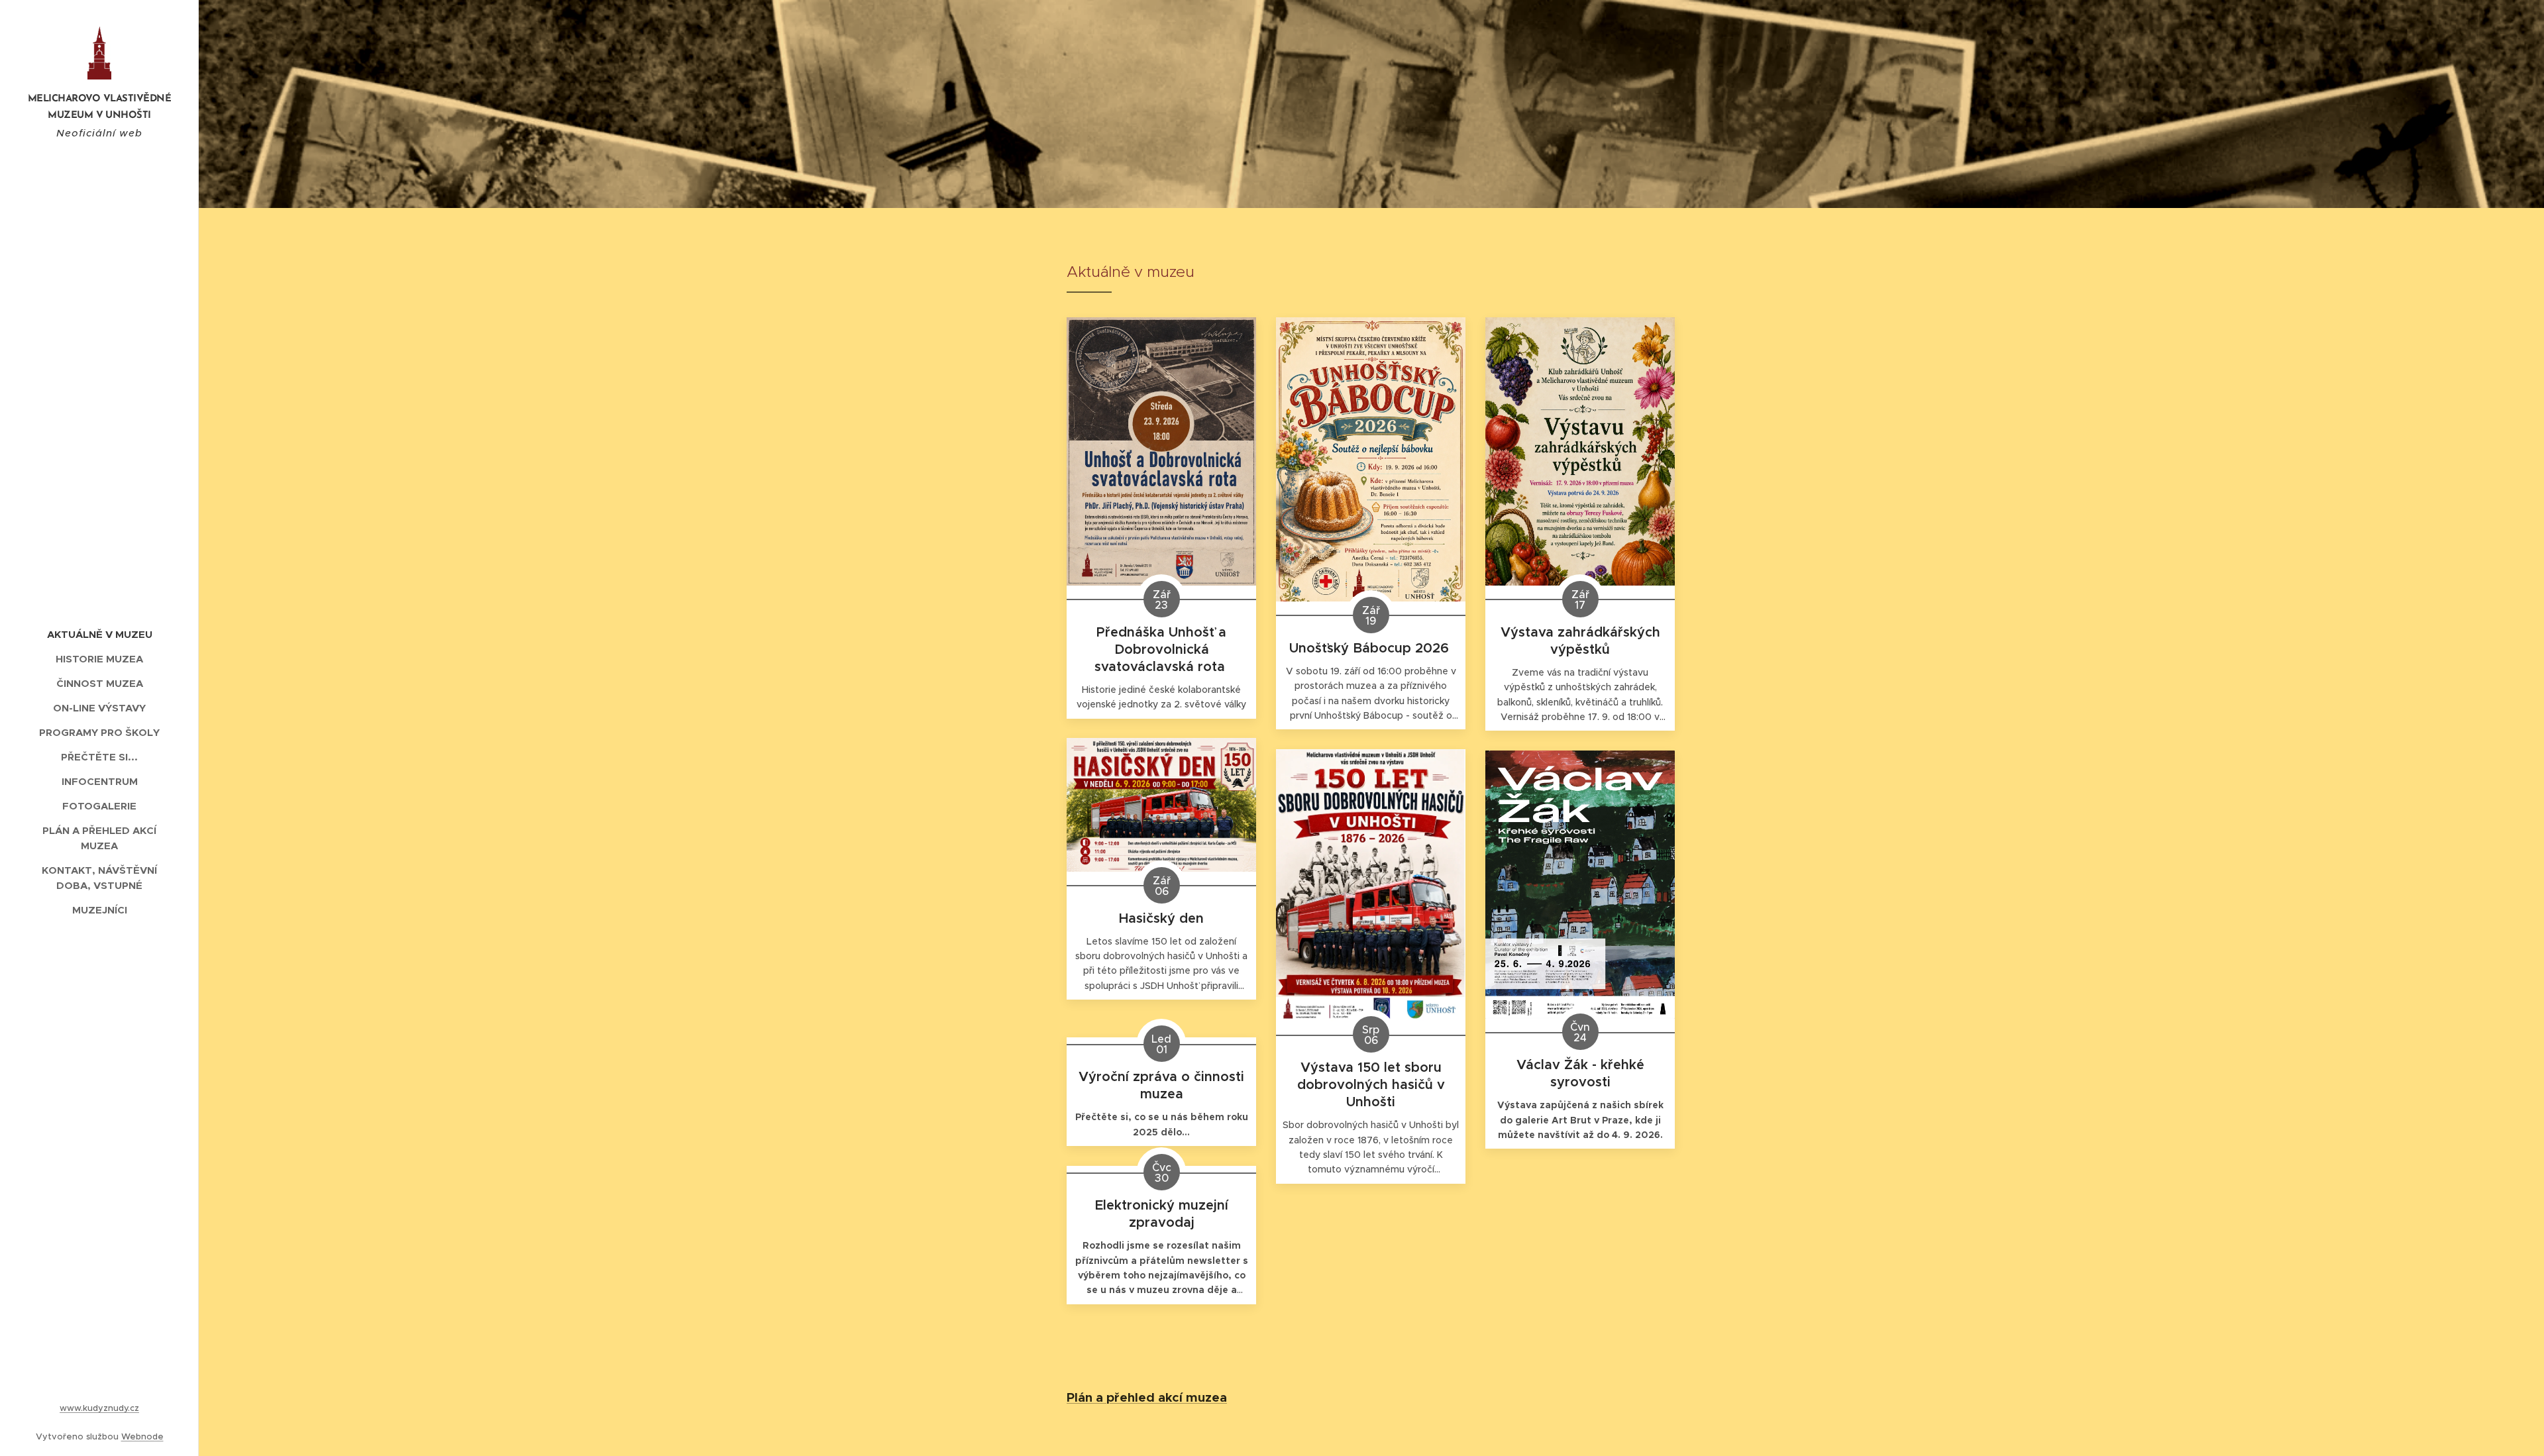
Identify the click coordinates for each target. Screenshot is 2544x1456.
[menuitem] (99, 634)
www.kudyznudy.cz (99, 1408)
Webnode (142, 1436)
